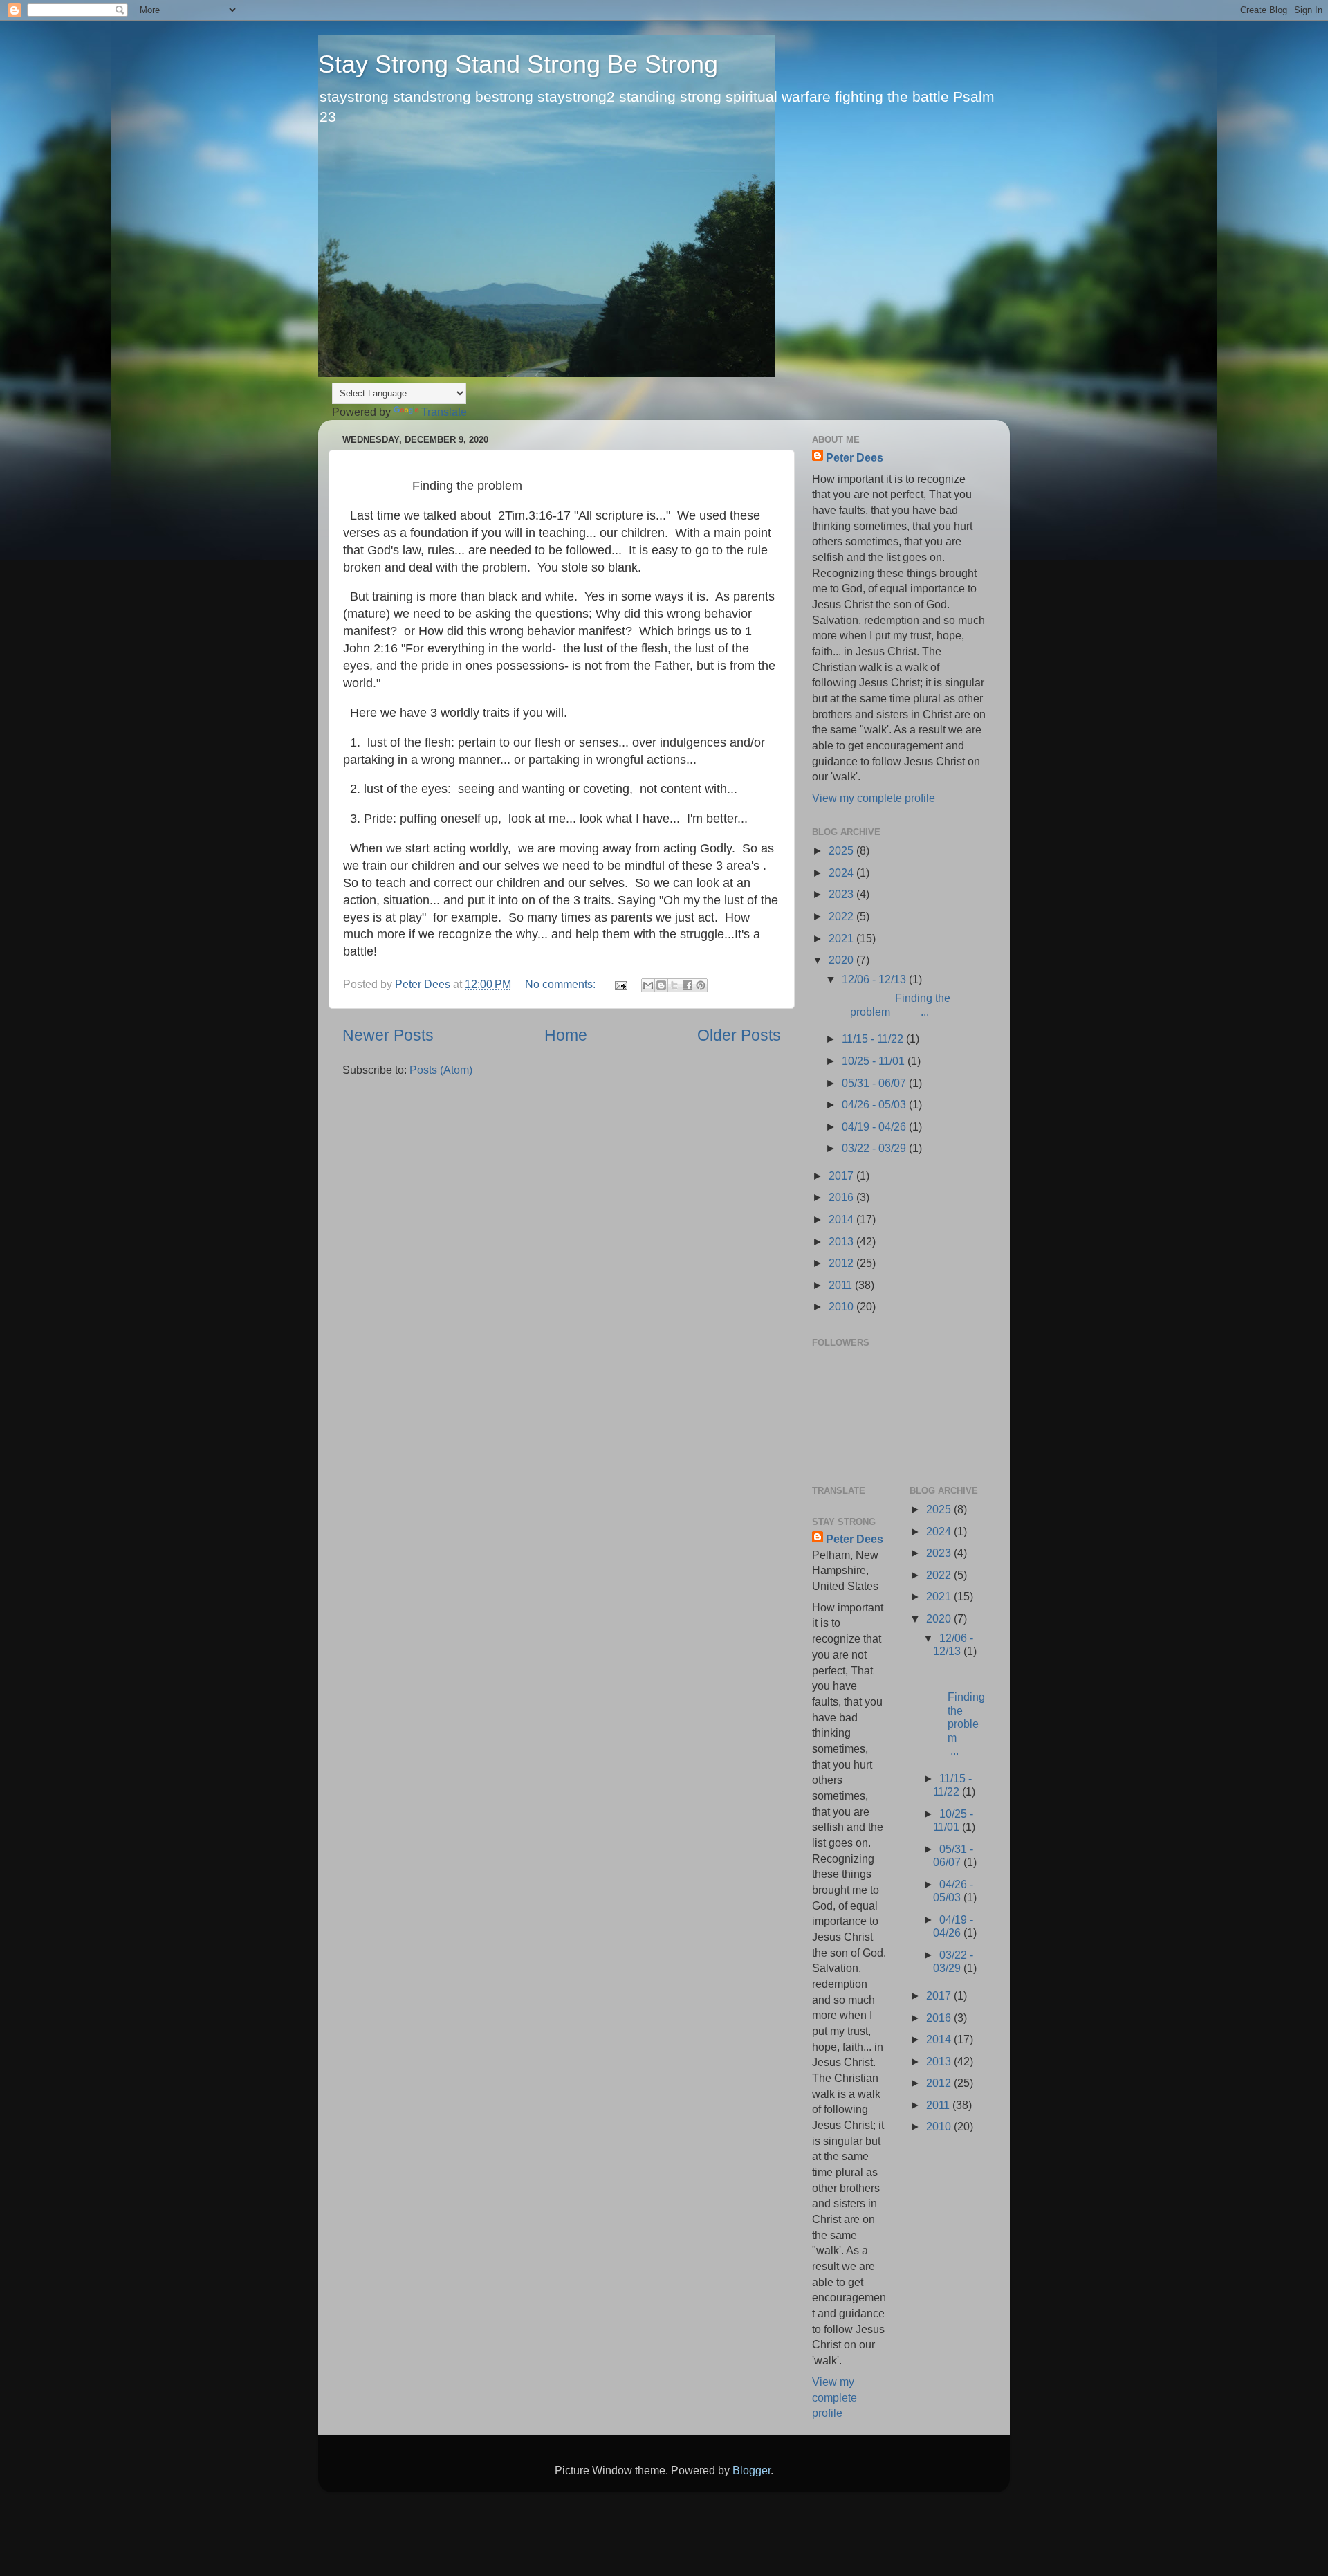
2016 (842, 1197)
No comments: (562, 984)
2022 (842, 916)
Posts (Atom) (441, 1070)
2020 (842, 960)
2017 (842, 1176)
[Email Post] (620, 984)
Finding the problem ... (895, 1004)
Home (566, 1035)
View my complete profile (874, 798)
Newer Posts (388, 1035)
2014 (842, 1219)
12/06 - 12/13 (875, 979)
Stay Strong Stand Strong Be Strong (518, 64)
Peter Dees (855, 457)
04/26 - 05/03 (875, 1104)
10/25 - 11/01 (875, 1061)
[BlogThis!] (661, 985)
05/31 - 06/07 (875, 1083)
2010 (842, 1306)
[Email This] (648, 985)
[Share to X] (674, 985)
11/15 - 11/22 (874, 1039)
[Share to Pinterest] (701, 985)
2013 (842, 1241)
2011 (842, 1285)
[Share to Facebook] (688, 985)
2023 (842, 894)
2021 (842, 938)
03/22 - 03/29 (875, 1148)
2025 (842, 850)
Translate (444, 412)
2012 (842, 1263)
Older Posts (739, 1035)
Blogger (751, 2470)
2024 (842, 873)
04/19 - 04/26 (875, 1126)
